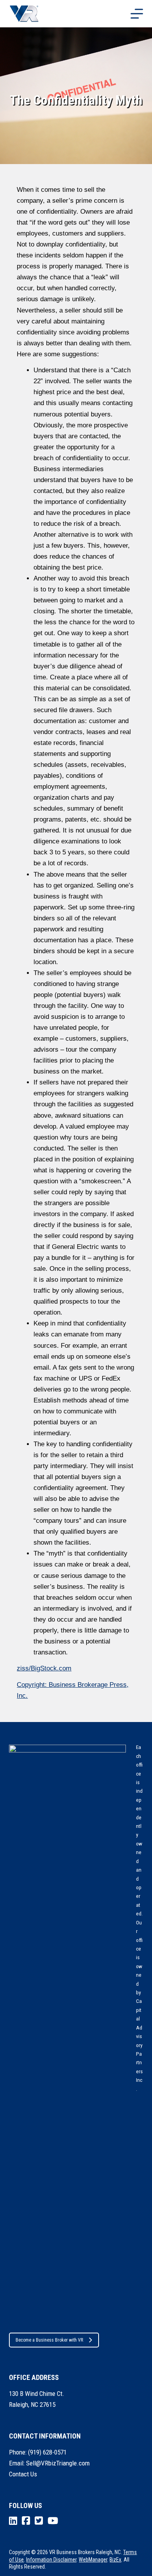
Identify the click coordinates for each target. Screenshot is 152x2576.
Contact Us (23, 2474)
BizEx (115, 2560)
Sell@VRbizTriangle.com (58, 2463)
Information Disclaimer (51, 2560)
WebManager (93, 2560)
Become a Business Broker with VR (49, 2340)
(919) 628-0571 (47, 2452)
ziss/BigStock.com (44, 1668)
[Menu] (137, 14)
